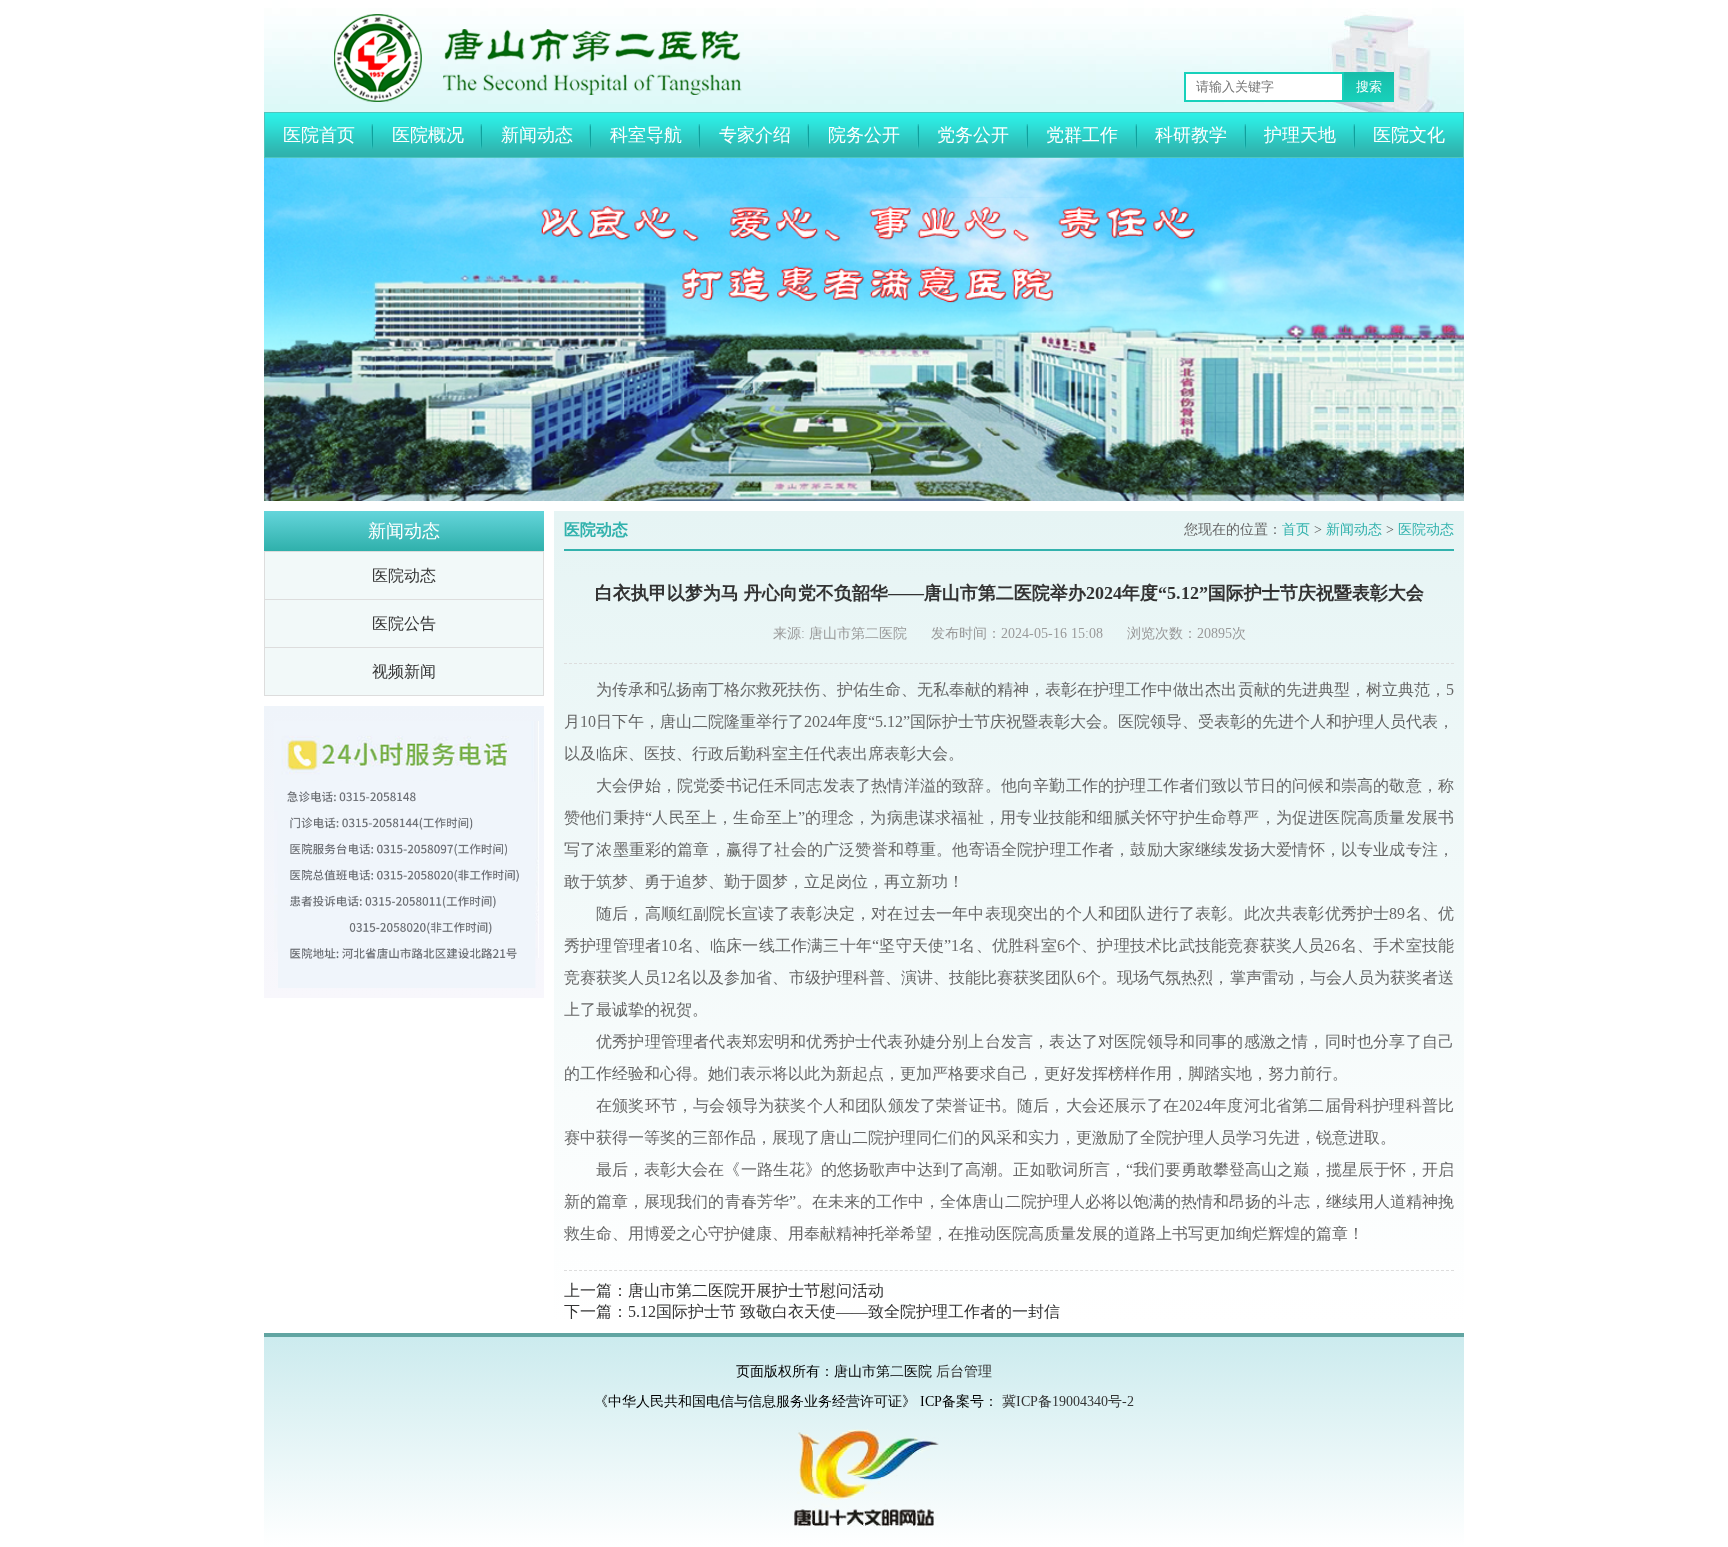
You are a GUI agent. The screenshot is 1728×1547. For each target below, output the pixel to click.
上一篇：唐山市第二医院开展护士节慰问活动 (724, 1290)
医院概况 (428, 135)
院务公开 (864, 135)
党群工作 (1082, 135)
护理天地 (1300, 135)
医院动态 (404, 575)
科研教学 (1191, 135)
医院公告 (404, 623)
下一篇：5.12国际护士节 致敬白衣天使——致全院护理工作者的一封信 (812, 1311)
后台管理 (964, 1371)
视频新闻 (404, 671)
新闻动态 (537, 135)
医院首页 (319, 135)
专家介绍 (755, 135)
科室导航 (646, 135)
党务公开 (973, 135)
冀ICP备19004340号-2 (1068, 1401)
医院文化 (1409, 135)
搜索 (1369, 86)
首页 (1296, 529)
